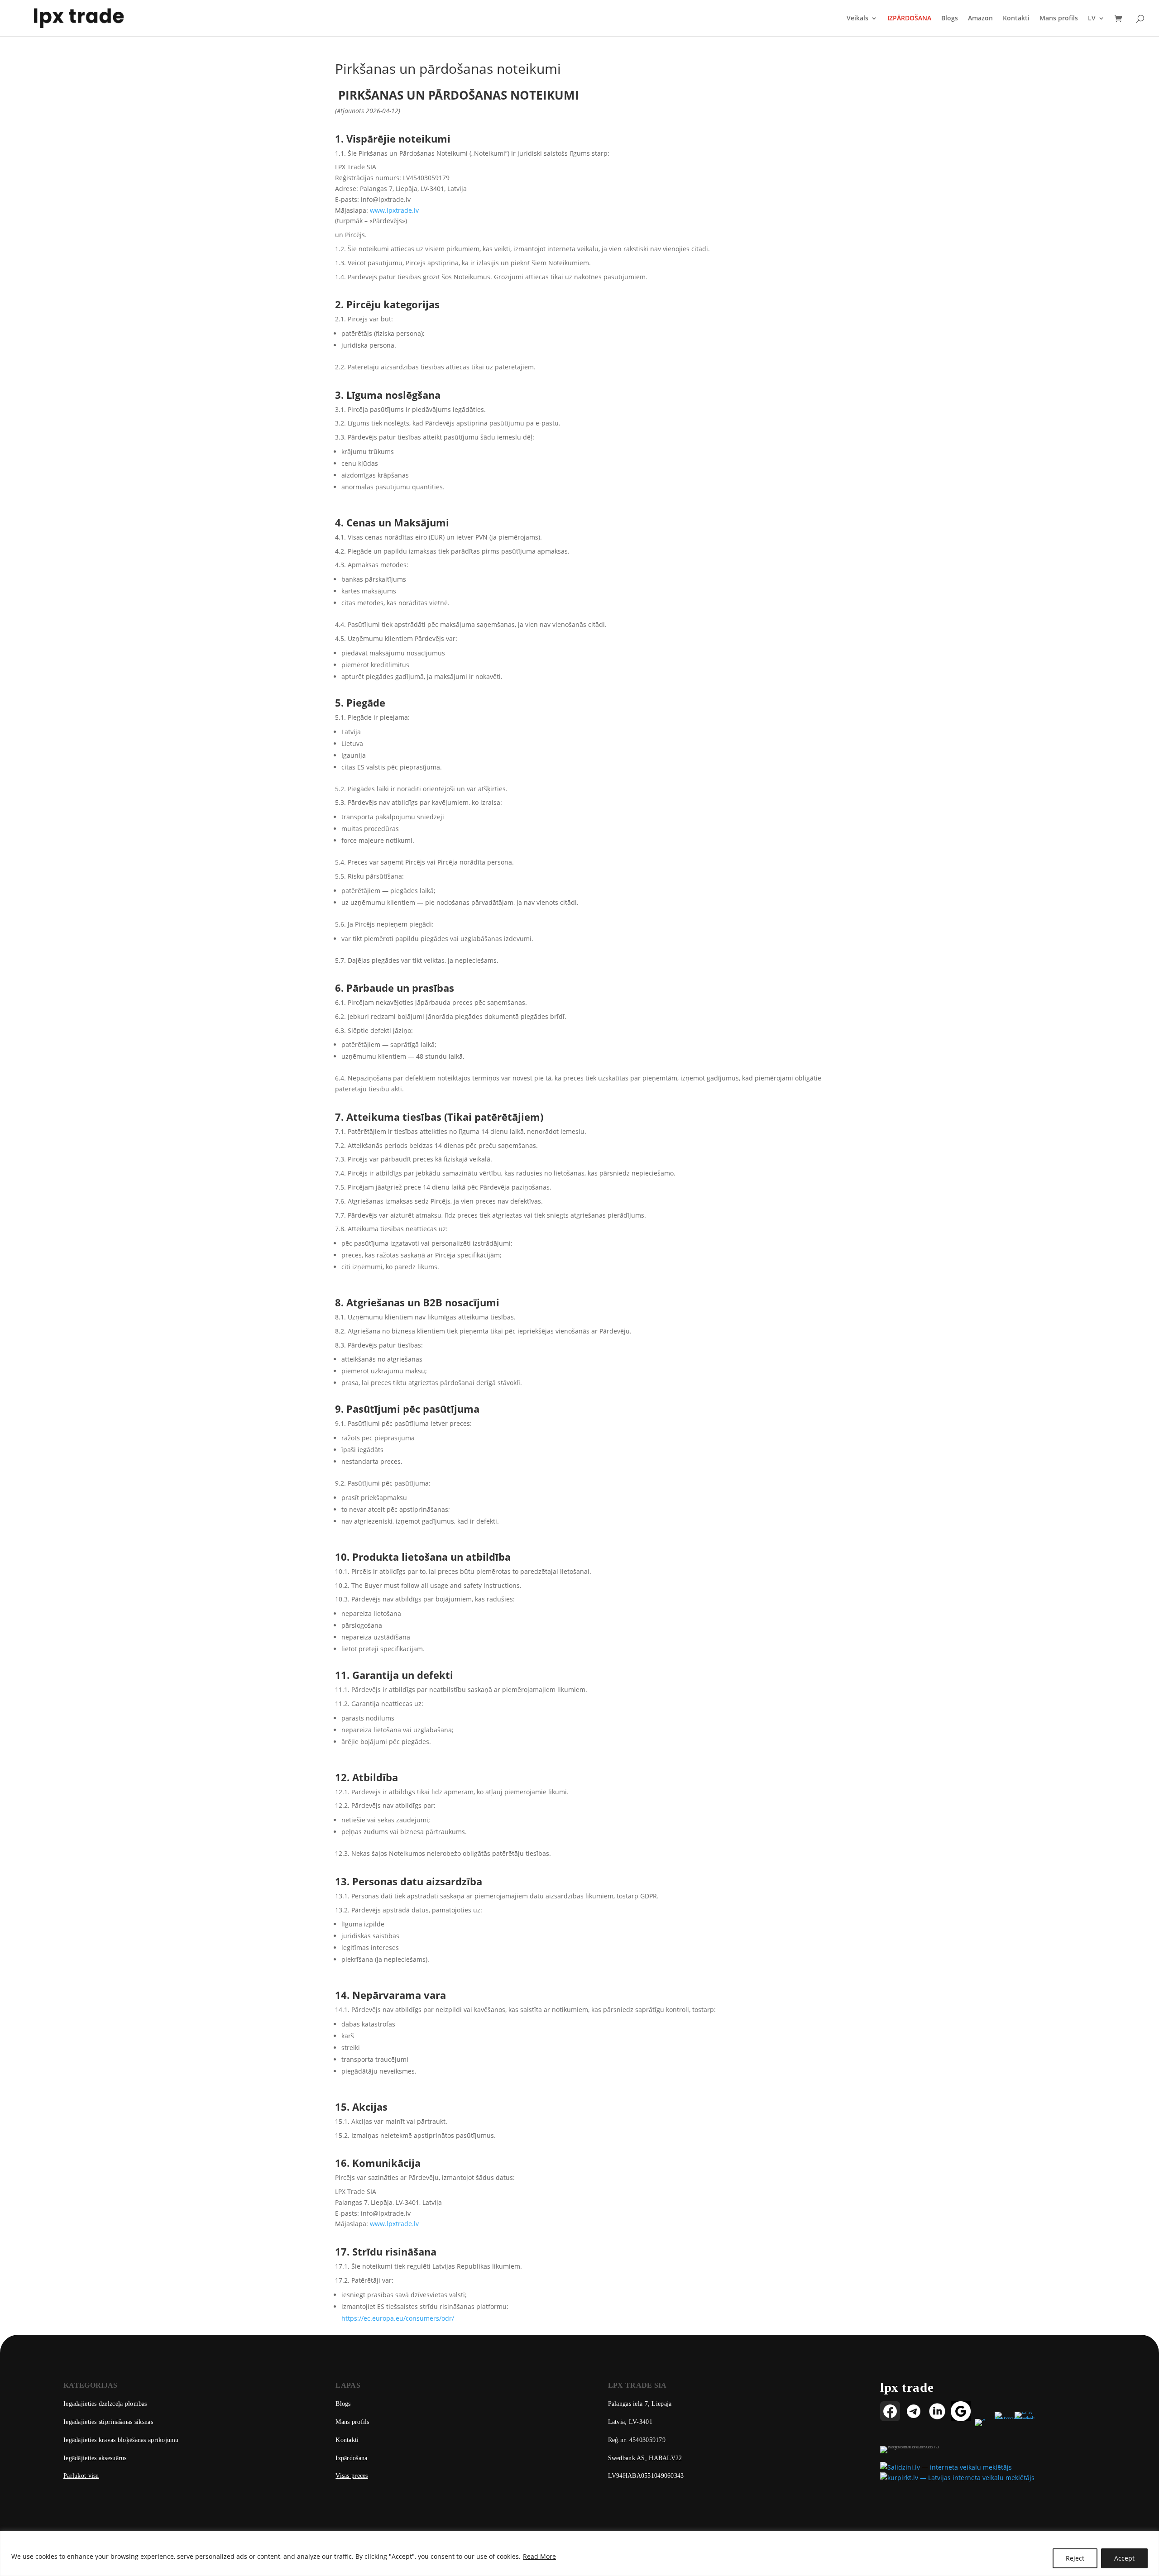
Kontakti (1016, 19)
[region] (579, 2553)
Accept (1124, 2558)
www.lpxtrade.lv (394, 210)
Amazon (980, 19)
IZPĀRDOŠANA (909, 19)
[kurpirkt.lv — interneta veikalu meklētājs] (957, 2478)
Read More (539, 2556)
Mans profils (1059, 19)
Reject (1075, 2558)
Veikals (857, 19)
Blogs (950, 19)
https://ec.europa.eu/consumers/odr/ (398, 2318)
